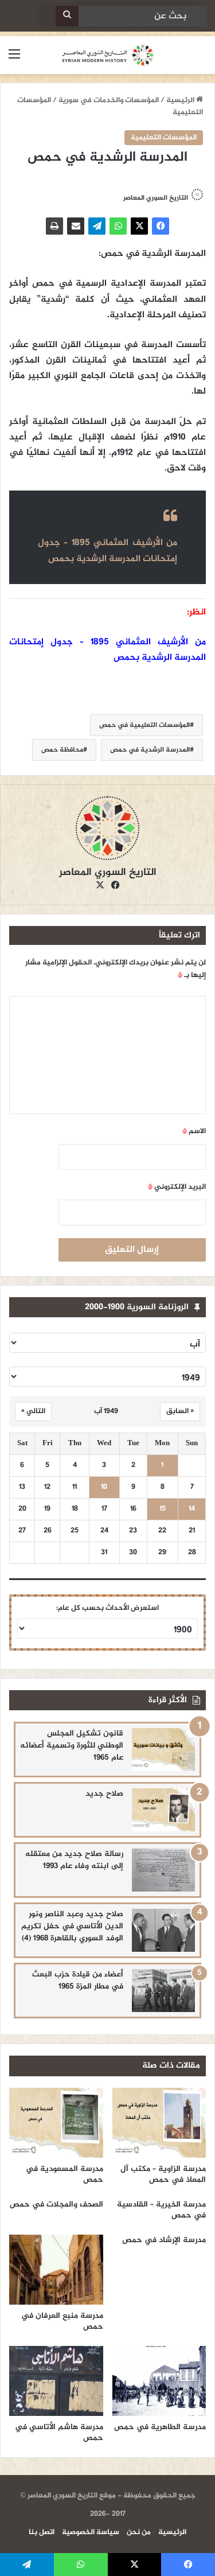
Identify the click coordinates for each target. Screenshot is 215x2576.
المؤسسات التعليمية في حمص (144, 725)
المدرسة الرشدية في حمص (150, 750)
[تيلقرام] (97, 226)
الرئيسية (181, 100)
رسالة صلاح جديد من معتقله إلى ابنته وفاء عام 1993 (74, 1860)
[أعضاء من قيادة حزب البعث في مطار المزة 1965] (163, 1991)
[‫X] (139, 226)
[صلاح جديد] (163, 1810)
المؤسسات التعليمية (164, 138)
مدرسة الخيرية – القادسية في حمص (161, 2210)
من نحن (139, 2532)
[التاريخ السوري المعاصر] (108, 55)
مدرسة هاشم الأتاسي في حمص (59, 2433)
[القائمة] (14, 59)
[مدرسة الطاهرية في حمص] (159, 2381)
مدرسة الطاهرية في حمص (160, 2427)
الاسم (194, 1131)
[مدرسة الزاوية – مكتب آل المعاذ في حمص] (159, 2123)
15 (163, 1509)
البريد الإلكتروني (177, 1187)
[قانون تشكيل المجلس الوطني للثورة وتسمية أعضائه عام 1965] (163, 1750)
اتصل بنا (42, 2532)
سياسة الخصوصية (91, 2532)
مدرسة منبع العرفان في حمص (62, 2321)
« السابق (180, 1411)
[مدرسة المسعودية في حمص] (56, 2123)
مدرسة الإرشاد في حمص (164, 2240)
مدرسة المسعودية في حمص (64, 2174)
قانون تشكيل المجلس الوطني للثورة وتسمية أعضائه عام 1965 (72, 1746)
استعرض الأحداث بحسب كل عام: (107, 1608)
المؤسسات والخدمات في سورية (109, 100)
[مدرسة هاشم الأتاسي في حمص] (56, 2381)
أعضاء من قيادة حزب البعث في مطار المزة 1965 (78, 1980)
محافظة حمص (62, 750)
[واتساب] (118, 226)
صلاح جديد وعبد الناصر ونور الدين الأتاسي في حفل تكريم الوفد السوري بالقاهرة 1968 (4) (72, 1926)
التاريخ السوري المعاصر (156, 198)
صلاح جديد (104, 1794)
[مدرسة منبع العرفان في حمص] (56, 2270)
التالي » (33, 1411)
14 (192, 1509)
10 (104, 1487)
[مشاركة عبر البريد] (76, 226)
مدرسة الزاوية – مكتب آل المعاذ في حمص (163, 2174)
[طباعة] (54, 226)
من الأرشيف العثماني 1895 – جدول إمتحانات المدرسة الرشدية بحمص (107, 551)
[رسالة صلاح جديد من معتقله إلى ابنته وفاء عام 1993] (163, 1870)
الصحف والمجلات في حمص (56, 2205)
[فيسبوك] (161, 226)
